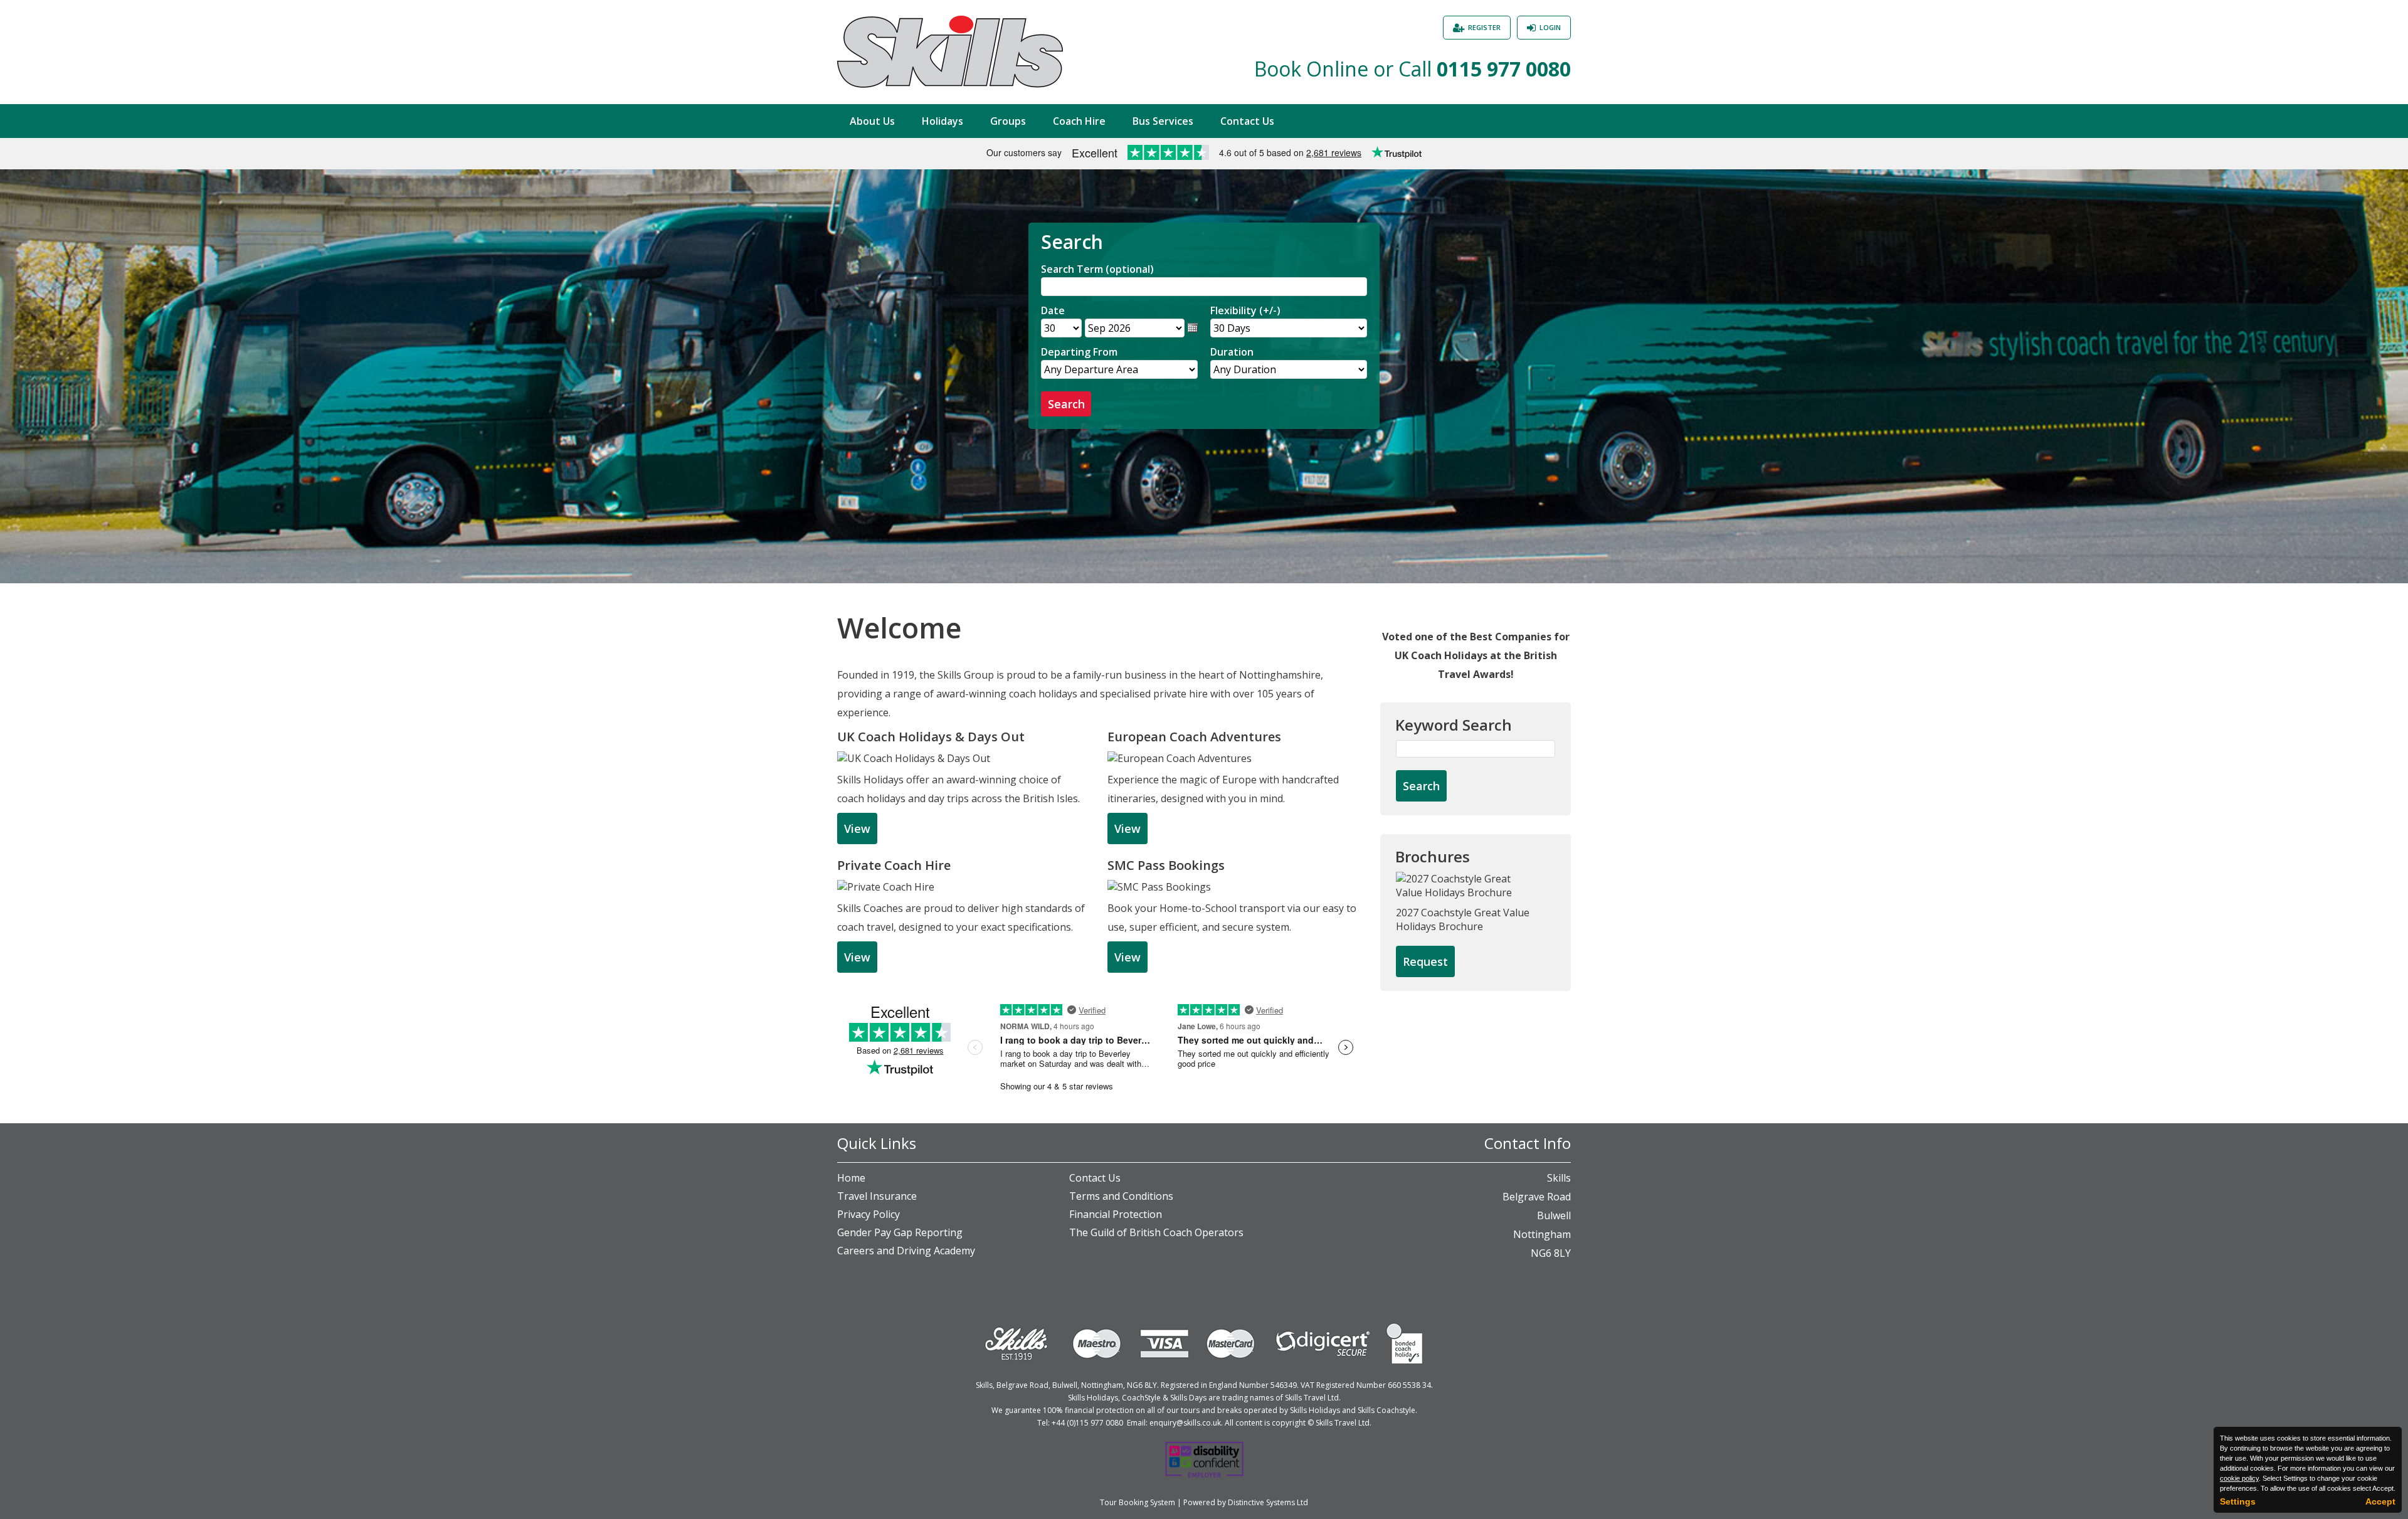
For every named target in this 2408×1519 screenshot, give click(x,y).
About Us (872, 121)
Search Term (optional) (1097, 269)
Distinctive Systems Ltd (1268, 1502)
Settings (2238, 1501)
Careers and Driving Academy (906, 1251)
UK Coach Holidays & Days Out (931, 737)
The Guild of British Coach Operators (1156, 1232)
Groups (1008, 121)
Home (851, 1178)
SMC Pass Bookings (1166, 865)
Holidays (943, 121)
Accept (2380, 1501)
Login (1550, 27)
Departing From (1079, 352)
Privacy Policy (869, 1214)
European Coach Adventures (1194, 737)
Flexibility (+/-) (1245, 310)
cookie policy (2239, 1478)
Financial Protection (1116, 1214)
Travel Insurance (877, 1196)
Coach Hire (1079, 121)
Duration (1232, 352)
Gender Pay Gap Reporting (900, 1232)
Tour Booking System (1138, 1502)
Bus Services (1163, 121)
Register (1484, 27)
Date (1053, 310)
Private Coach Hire (894, 865)
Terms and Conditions (1121, 1196)
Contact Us (1247, 121)
